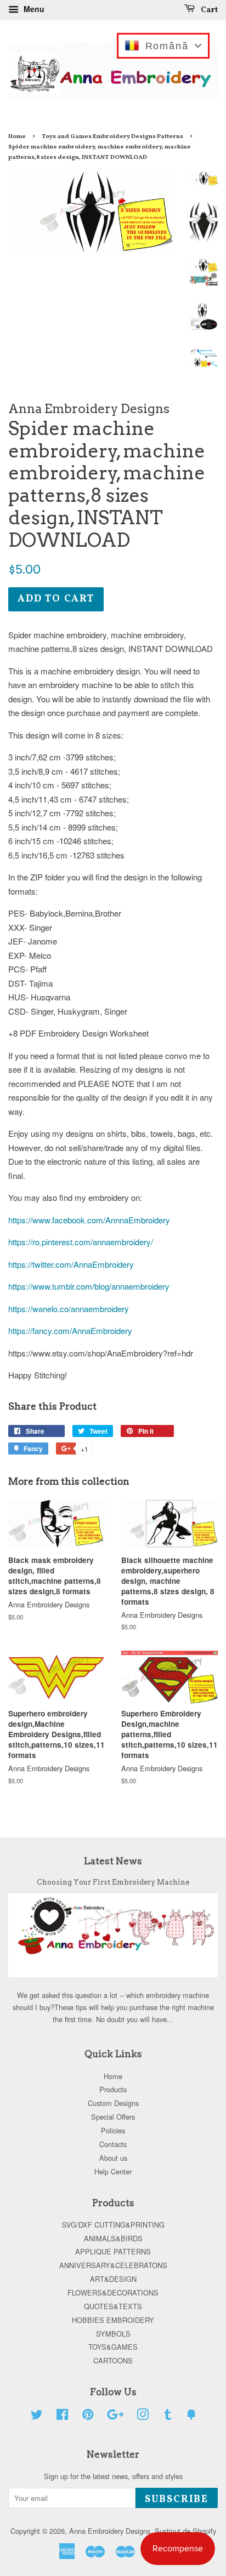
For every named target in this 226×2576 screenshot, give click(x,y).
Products (113, 2089)
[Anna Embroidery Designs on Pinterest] (88, 2416)
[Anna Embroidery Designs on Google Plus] (115, 2416)
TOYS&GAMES (113, 2347)
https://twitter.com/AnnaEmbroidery (71, 1264)
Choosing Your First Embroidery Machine (113, 1882)
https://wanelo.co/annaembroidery (69, 1309)
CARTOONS (113, 2360)
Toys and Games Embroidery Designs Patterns (112, 136)
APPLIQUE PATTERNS (113, 2251)
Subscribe (177, 2500)
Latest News (113, 1861)
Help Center (113, 2171)
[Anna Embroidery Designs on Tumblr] (168, 2416)
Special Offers (113, 2117)
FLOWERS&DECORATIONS (113, 2292)
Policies (113, 2130)
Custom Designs (113, 2103)
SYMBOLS (113, 2334)
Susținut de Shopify (185, 2531)
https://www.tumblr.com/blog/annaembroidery (89, 1286)
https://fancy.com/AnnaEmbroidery (70, 1330)
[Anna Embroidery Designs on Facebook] (62, 2416)
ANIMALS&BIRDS (113, 2238)
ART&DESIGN (113, 2279)
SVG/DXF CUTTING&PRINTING (113, 2225)
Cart (208, 10)
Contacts (113, 2144)
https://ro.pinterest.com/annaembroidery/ (81, 1242)
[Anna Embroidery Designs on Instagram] (143, 2416)
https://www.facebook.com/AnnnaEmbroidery (89, 1220)
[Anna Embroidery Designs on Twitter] (37, 2416)
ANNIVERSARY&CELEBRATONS (113, 2265)
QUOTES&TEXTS (113, 2306)
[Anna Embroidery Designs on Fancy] (191, 2416)
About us (113, 2158)
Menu (33, 9)
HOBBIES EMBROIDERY (113, 2320)
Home (17, 136)
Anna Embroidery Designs (110, 2531)
